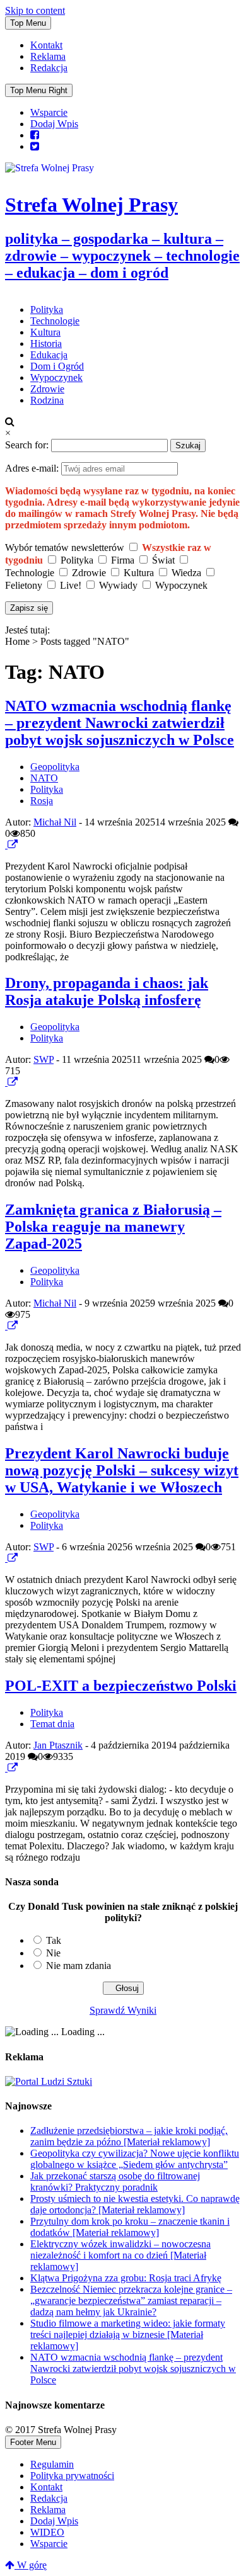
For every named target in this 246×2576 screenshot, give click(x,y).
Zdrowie (47, 389)
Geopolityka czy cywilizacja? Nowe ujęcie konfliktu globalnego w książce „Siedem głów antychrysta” (135, 2159)
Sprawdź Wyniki (123, 2010)
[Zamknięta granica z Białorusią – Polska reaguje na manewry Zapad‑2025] (6, 1326)
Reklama (48, 56)
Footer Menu (33, 2442)
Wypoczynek (56, 377)
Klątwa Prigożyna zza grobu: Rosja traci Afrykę (126, 2278)
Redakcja (49, 68)
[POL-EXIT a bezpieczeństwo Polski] (6, 1768)
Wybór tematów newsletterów (65, 548)
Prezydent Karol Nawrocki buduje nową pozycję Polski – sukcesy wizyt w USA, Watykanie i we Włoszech (122, 1470)
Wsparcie (49, 112)
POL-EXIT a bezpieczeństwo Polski (121, 1686)
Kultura (45, 332)
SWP (44, 1059)
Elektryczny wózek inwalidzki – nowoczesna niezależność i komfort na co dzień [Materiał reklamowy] (120, 2255)
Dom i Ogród (57, 366)
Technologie (55, 321)
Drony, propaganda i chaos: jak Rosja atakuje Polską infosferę (107, 991)
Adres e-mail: (33, 468)
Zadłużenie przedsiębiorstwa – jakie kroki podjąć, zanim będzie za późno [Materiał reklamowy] (129, 2136)
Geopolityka (55, 767)
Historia (46, 343)
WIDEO (47, 2532)
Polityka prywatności (72, 2476)
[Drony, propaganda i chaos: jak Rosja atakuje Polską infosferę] (6, 1082)
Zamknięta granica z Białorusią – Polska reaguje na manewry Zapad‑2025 (113, 1227)
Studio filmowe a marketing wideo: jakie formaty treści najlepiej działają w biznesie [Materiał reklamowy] (128, 2335)
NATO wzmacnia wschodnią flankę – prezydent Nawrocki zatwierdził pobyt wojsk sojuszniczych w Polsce (120, 723)
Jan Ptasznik (58, 1745)
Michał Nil (55, 822)
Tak (54, 1940)
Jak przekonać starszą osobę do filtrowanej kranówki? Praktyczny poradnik (115, 2182)
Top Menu (28, 23)
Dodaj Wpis (54, 124)
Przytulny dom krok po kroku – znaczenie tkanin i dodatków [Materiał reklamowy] (130, 2227)
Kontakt (46, 45)
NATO (44, 778)
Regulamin (52, 2464)
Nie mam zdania (79, 1966)
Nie (53, 1953)
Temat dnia (52, 1724)
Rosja (42, 801)
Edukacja (49, 355)
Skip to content (35, 10)
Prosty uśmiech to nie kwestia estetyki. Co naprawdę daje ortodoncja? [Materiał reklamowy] (135, 2204)
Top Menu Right (39, 90)
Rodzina (47, 400)
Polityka (47, 309)
